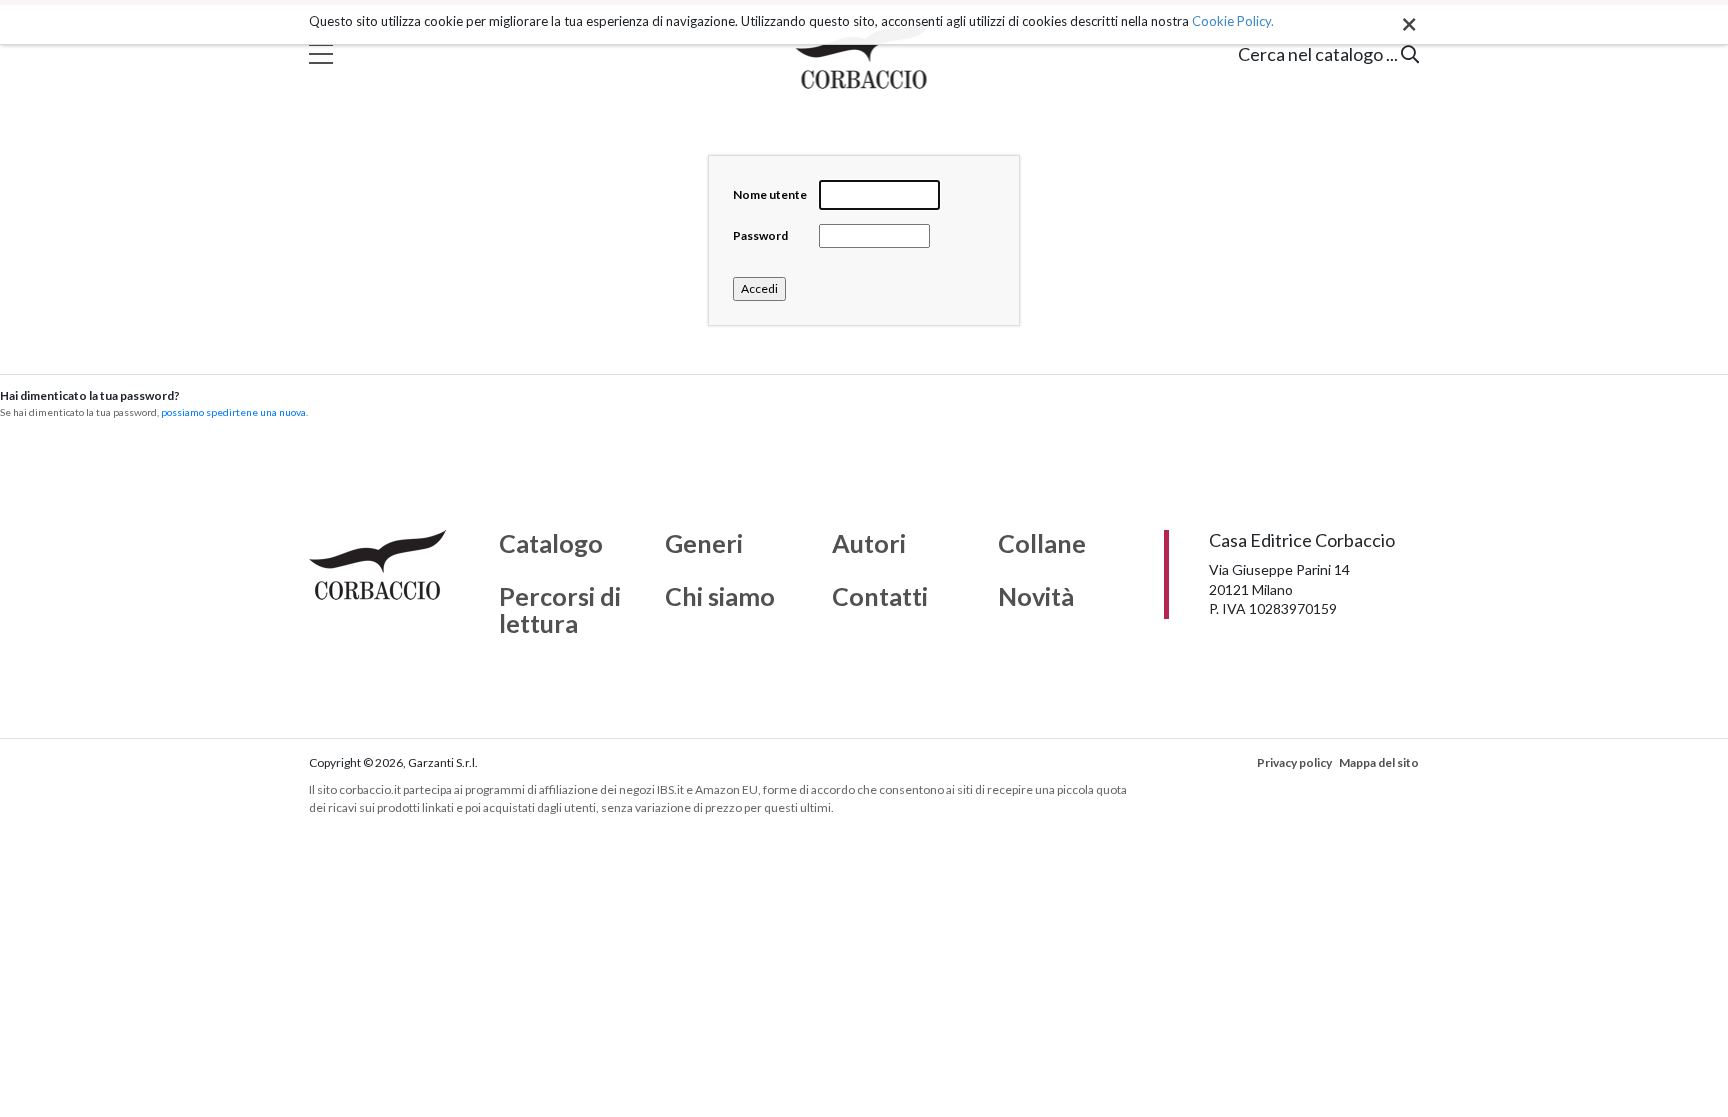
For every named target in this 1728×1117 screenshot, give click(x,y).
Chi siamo (720, 597)
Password (760, 235)
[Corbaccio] (864, 54)
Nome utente (770, 194)
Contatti (880, 597)
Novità (1036, 597)
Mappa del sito (1379, 762)
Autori (869, 544)
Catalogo (551, 544)
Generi (704, 544)
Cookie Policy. (1233, 21)
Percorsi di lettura (560, 610)
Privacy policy (1294, 762)
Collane (1042, 544)
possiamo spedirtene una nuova (233, 412)
